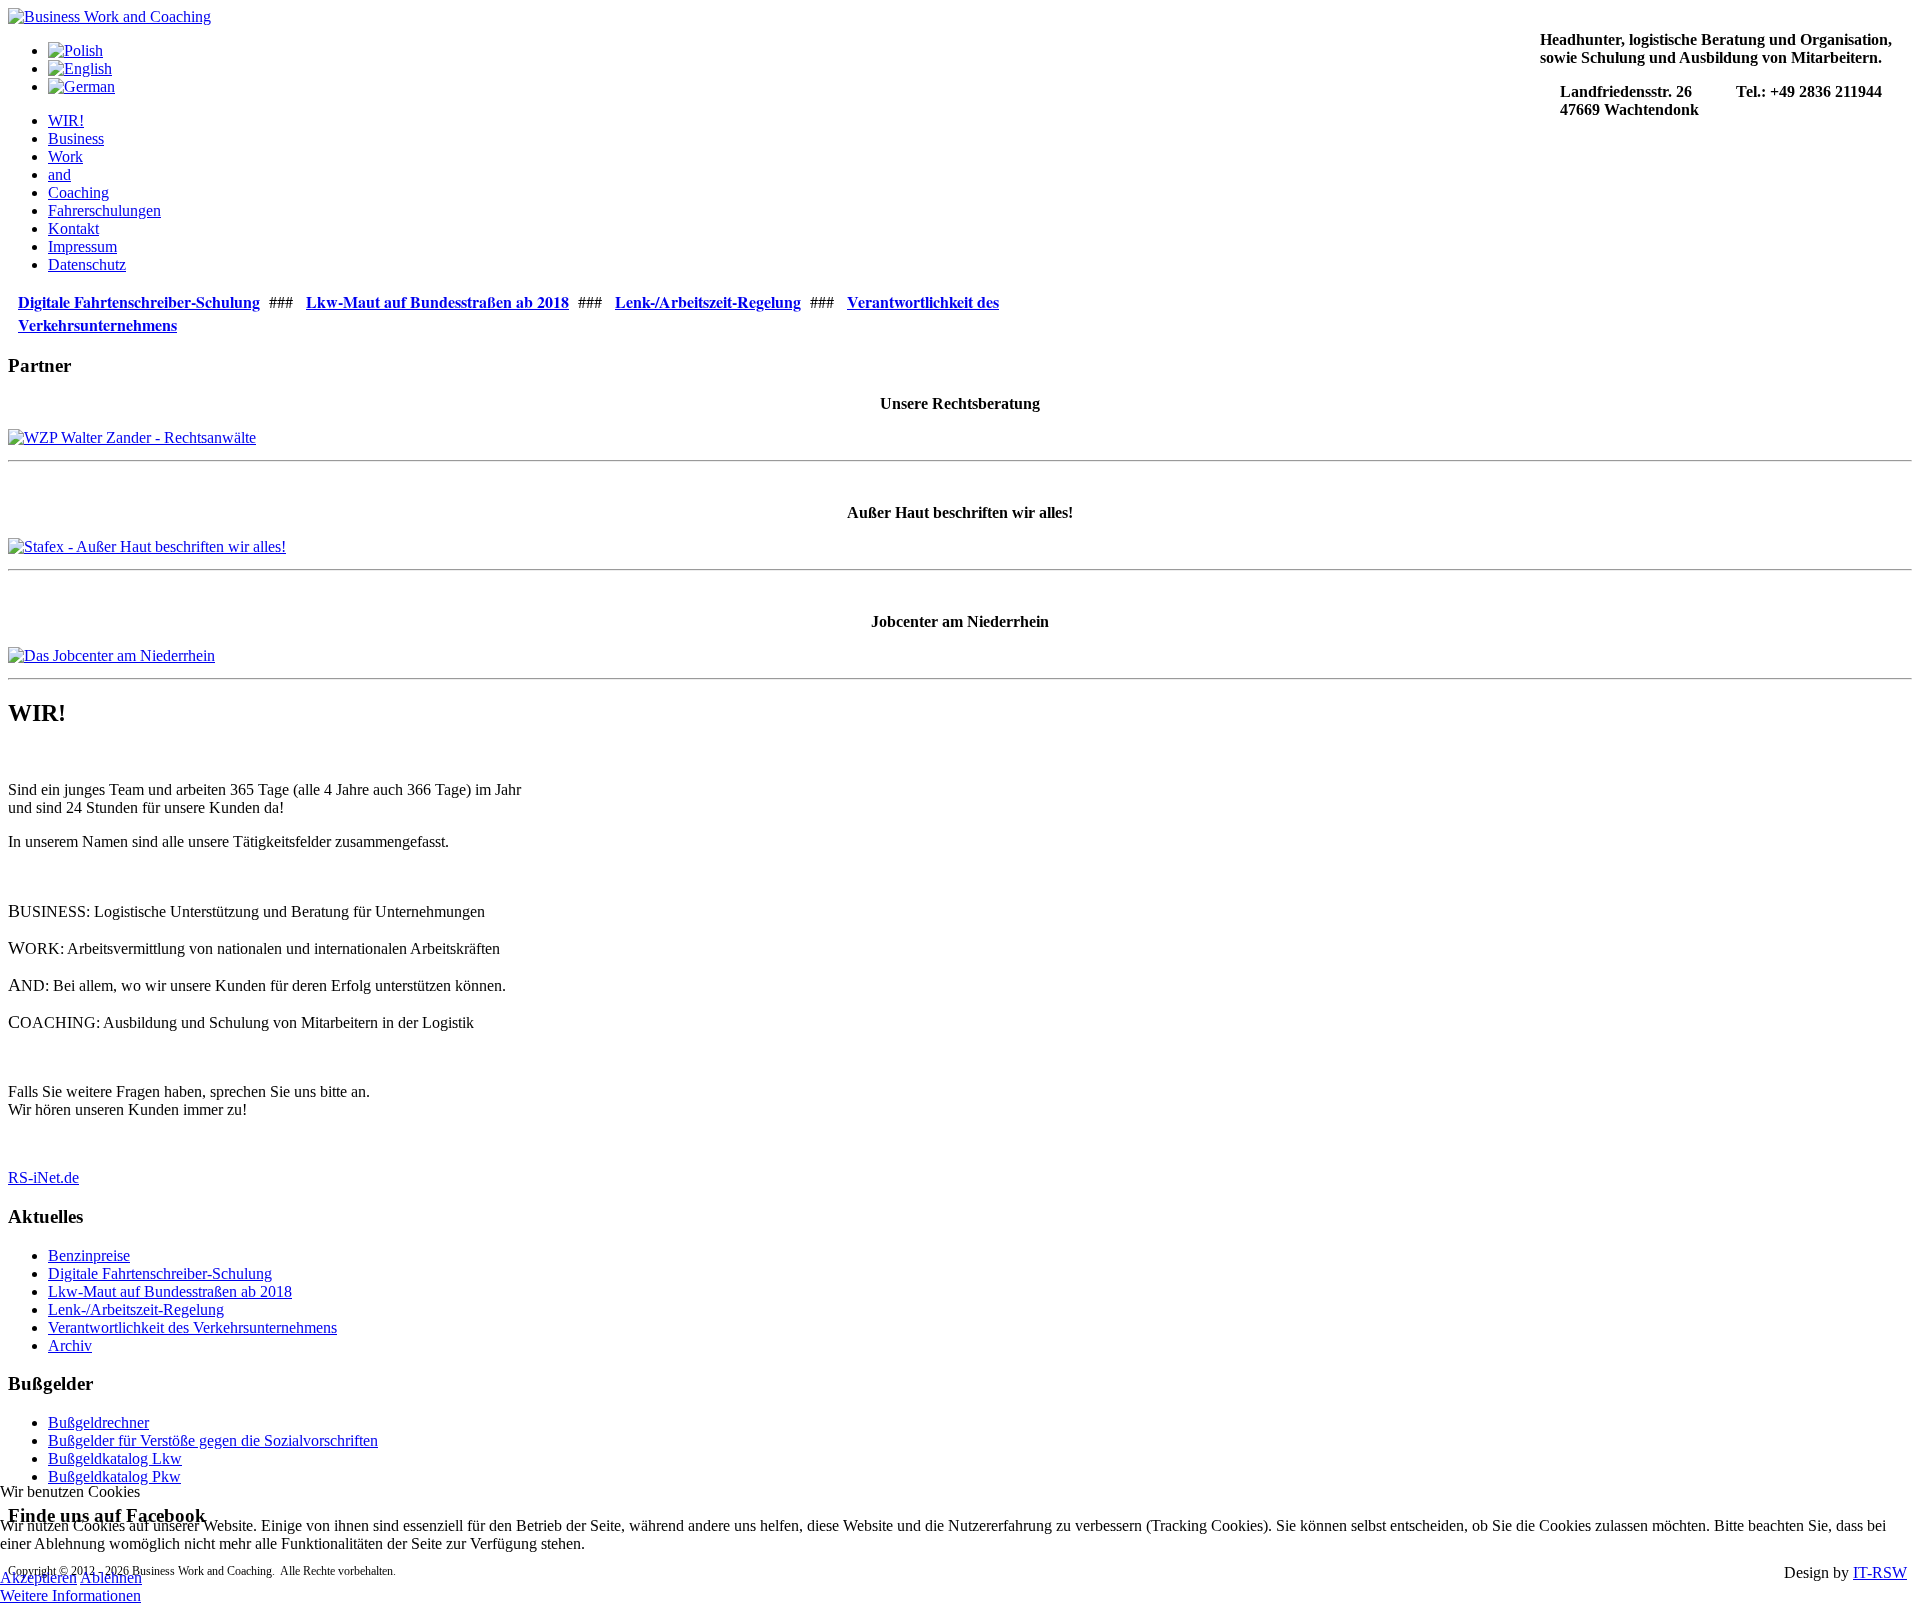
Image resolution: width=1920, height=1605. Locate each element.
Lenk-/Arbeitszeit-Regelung (136, 1309)
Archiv (70, 1345)
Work (65, 156)
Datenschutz (87, 264)
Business (76, 138)
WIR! (66, 120)
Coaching (78, 192)
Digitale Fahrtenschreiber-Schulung (160, 1273)
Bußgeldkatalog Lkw (115, 1458)
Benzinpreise (89, 1255)
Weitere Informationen (70, 1595)
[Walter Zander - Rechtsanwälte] (132, 437)
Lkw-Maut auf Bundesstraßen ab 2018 (170, 1291)
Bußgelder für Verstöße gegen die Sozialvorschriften (213, 1440)
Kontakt (73, 228)
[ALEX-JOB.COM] (111, 655)
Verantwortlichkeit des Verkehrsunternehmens (192, 1327)
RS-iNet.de (43, 1177)
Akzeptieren (38, 1577)
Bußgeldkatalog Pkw (114, 1476)
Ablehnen (111, 1577)
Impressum (82, 246)
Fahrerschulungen (104, 210)
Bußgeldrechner (98, 1422)
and (59, 174)
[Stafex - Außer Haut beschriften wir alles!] (147, 546)
